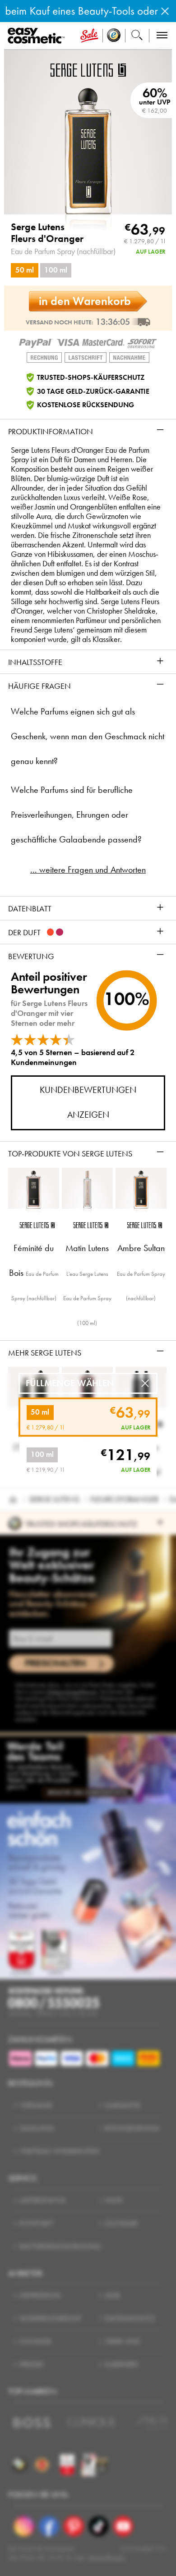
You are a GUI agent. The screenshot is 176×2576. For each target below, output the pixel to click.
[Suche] (137, 36)
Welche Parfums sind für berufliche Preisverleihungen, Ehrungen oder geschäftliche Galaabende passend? (76, 815)
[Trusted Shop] (114, 36)
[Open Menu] (38, 36)
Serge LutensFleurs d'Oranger (47, 233)
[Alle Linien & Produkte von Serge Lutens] (88, 69)
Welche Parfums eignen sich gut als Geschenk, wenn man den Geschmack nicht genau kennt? (88, 736)
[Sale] (89, 36)
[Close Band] (165, 11)
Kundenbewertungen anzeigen (88, 1102)
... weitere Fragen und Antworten (88, 870)
